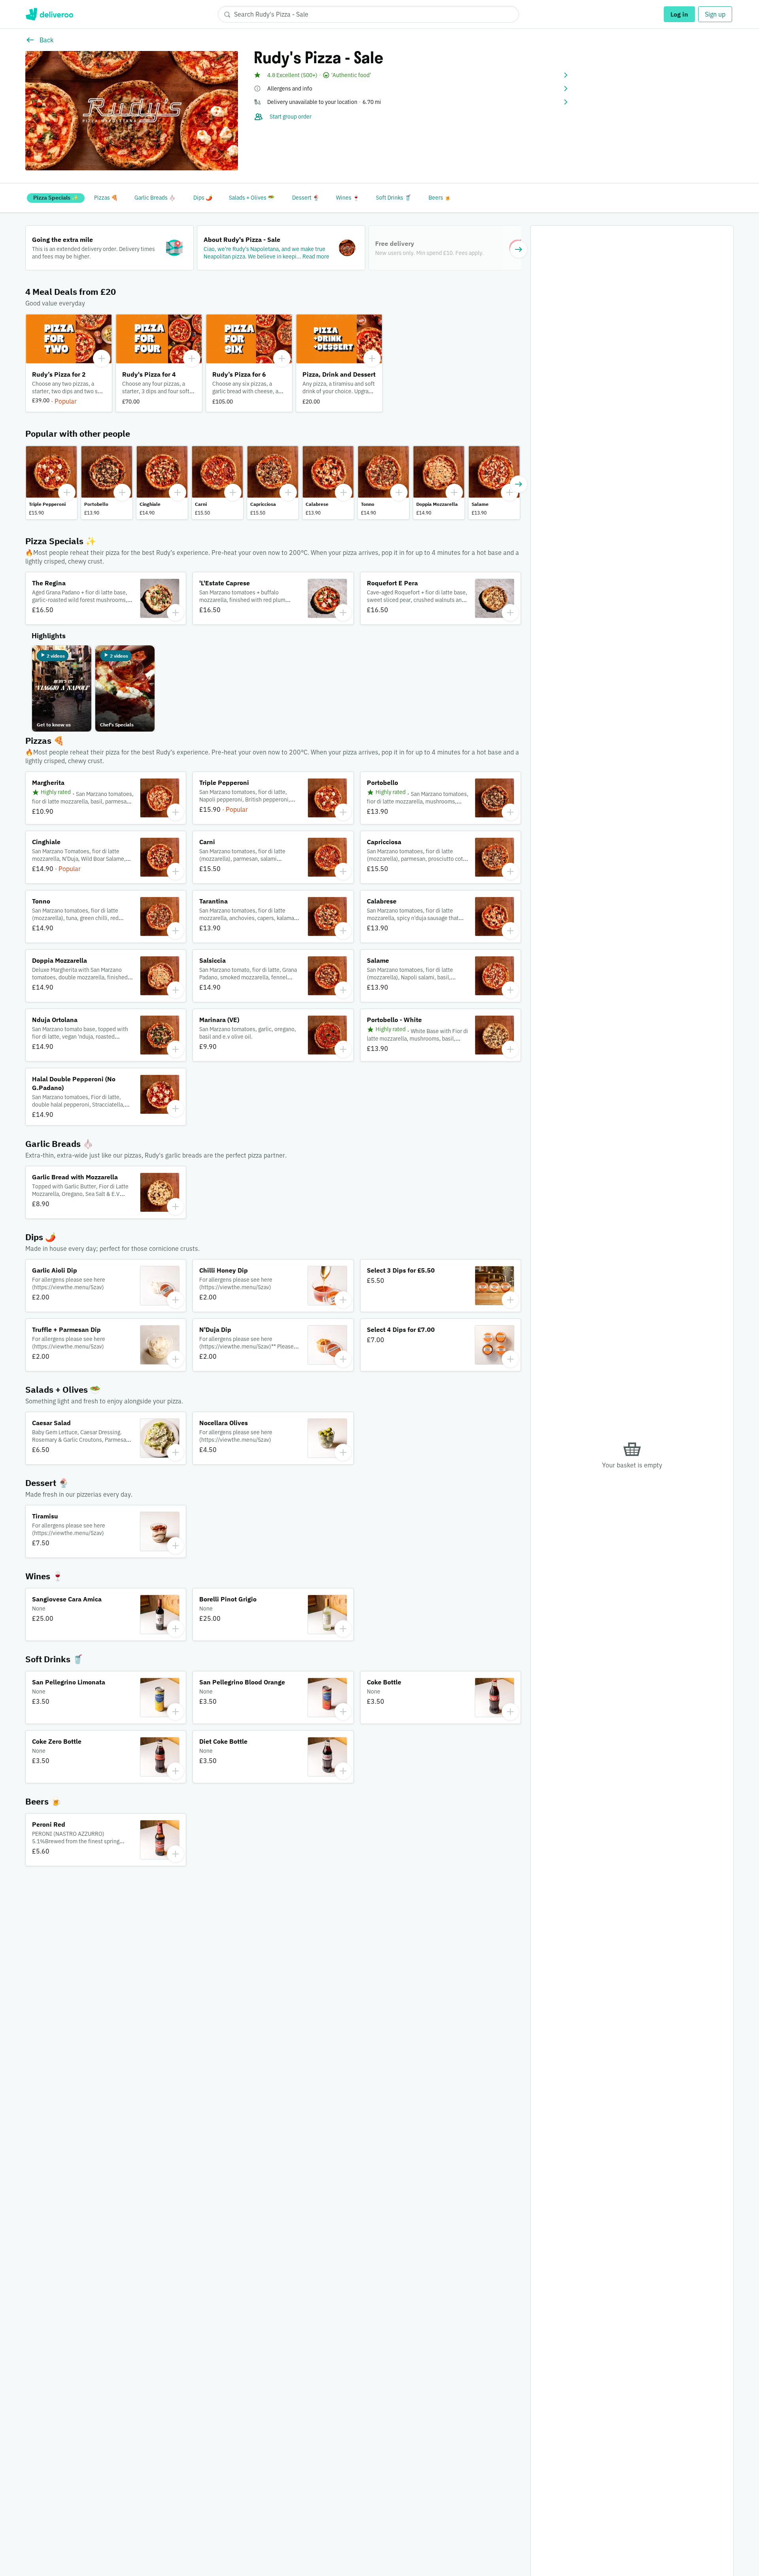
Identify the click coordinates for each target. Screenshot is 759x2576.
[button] (412, 75)
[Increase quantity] (102, 358)
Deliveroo (49, 14)
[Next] (519, 249)
